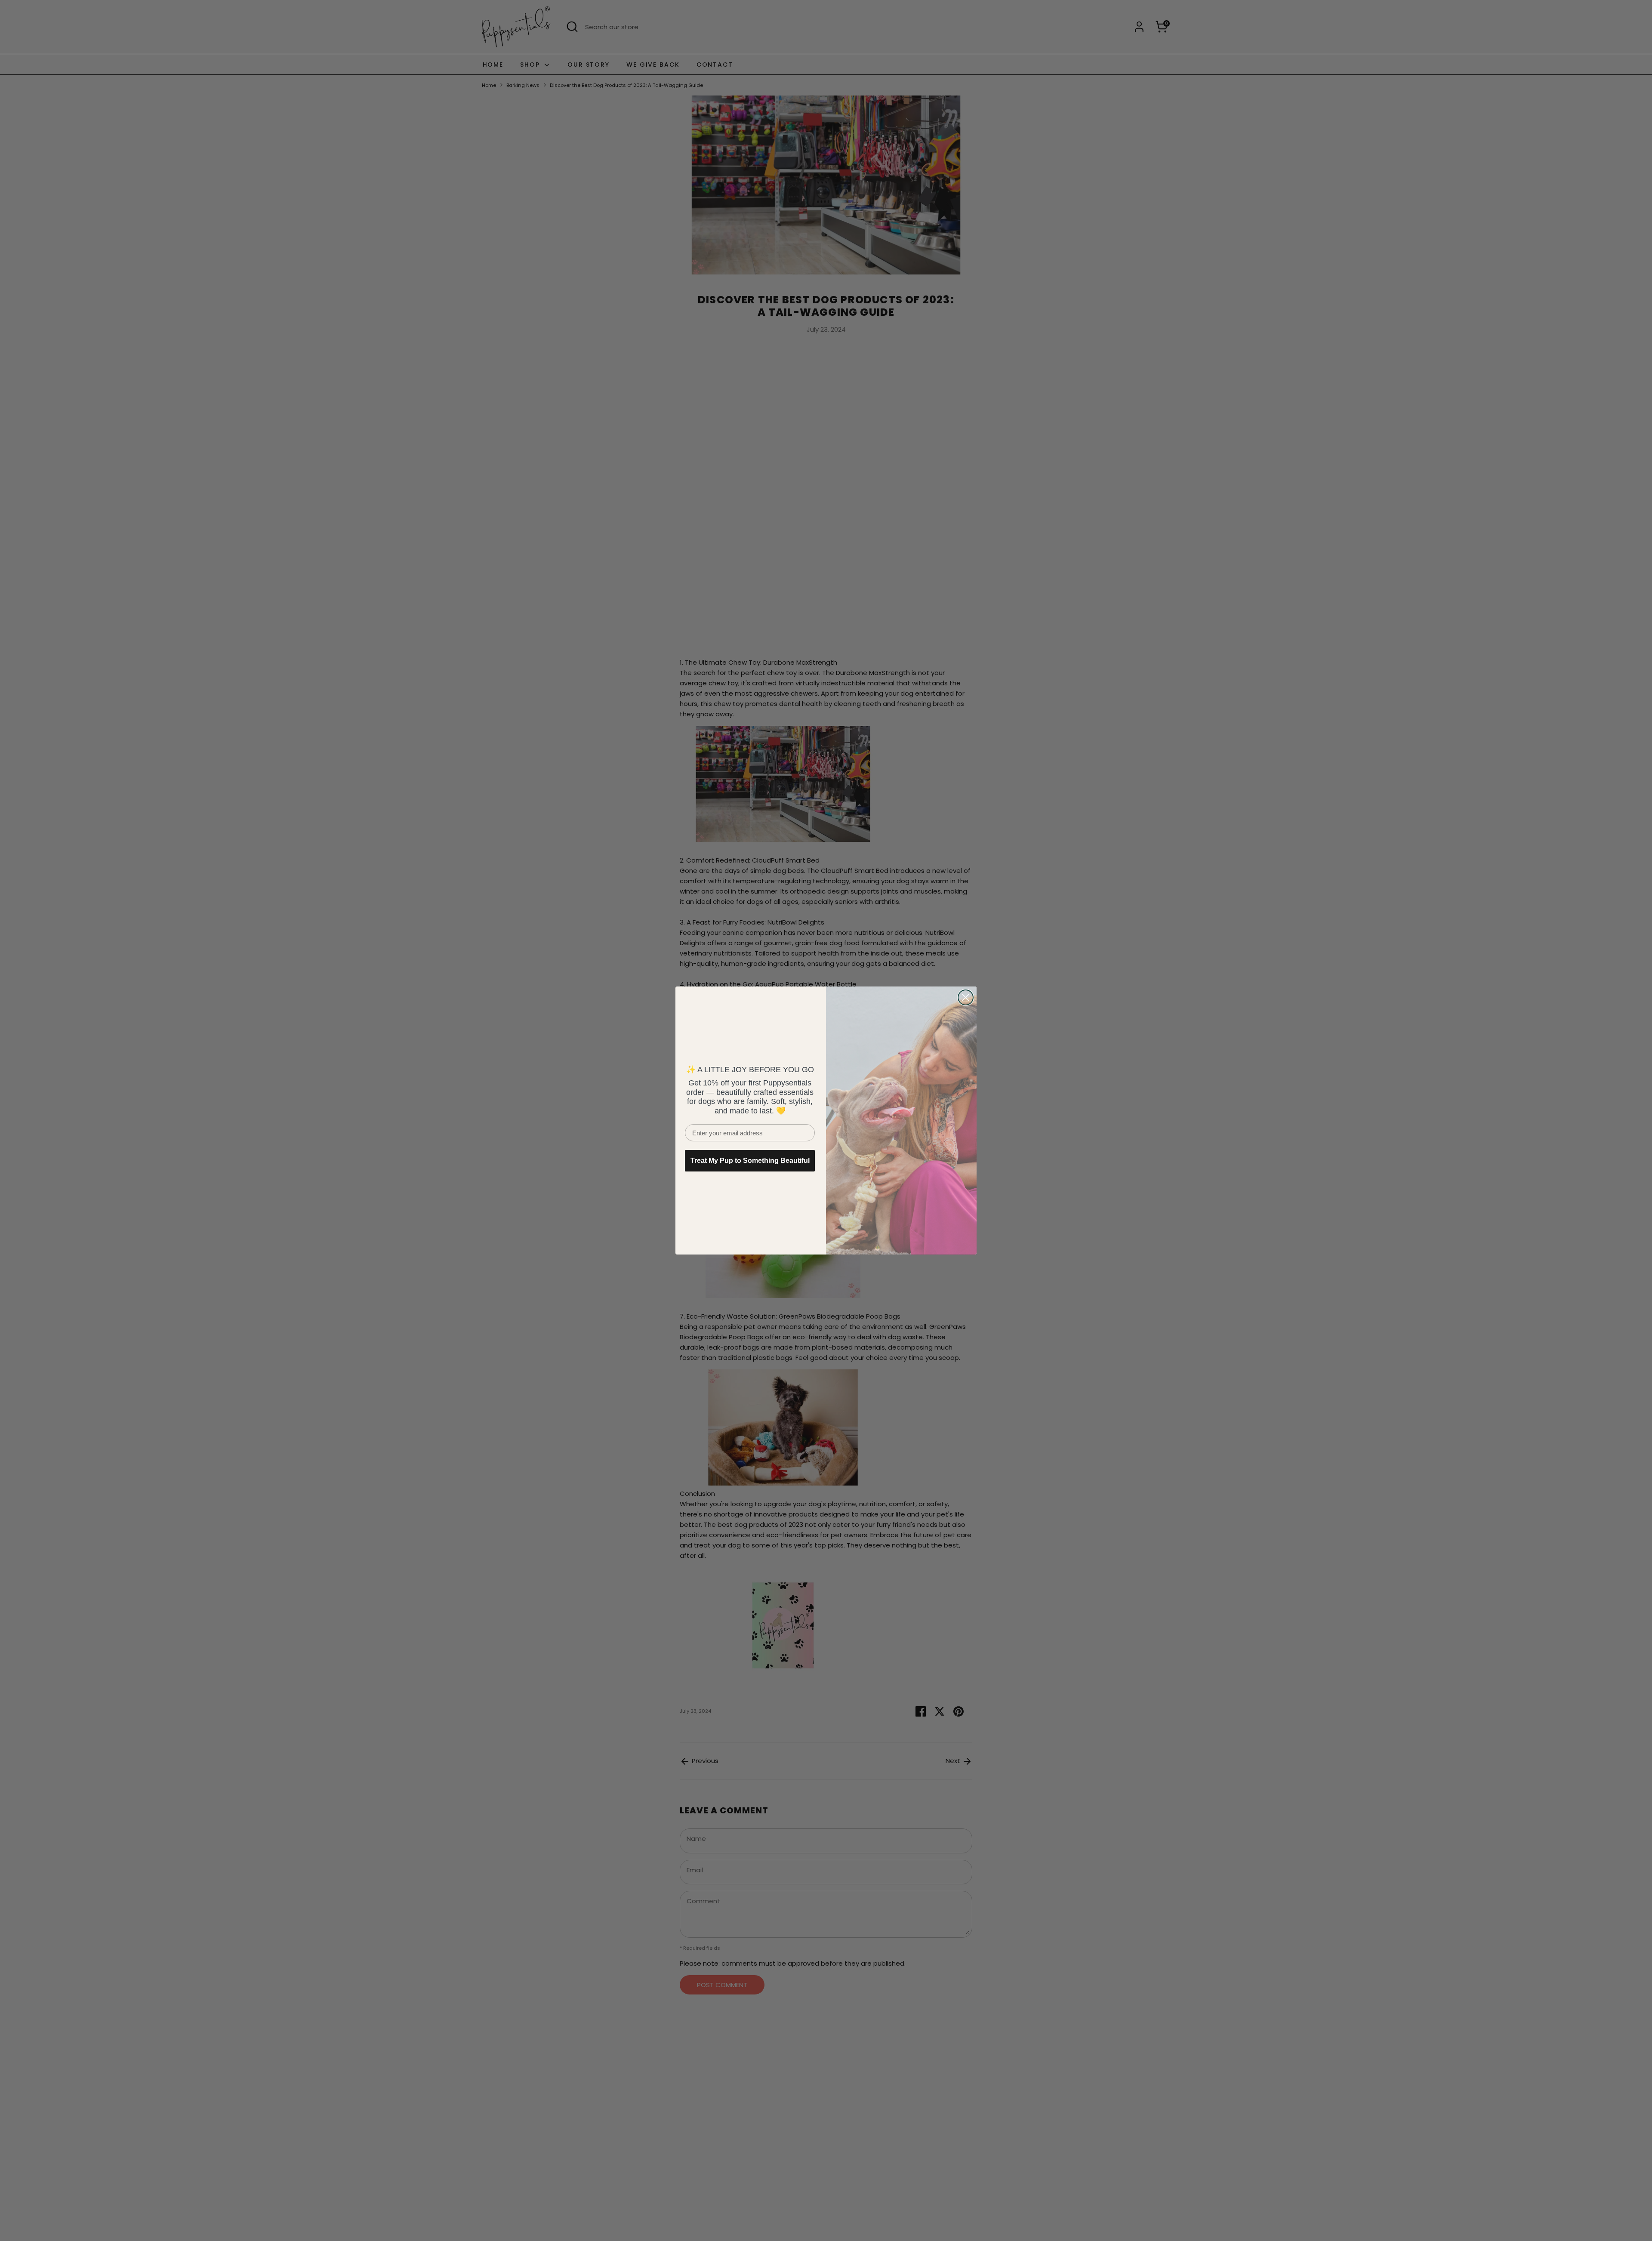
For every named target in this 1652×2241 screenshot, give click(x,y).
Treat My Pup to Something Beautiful (750, 1161)
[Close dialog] (966, 997)
